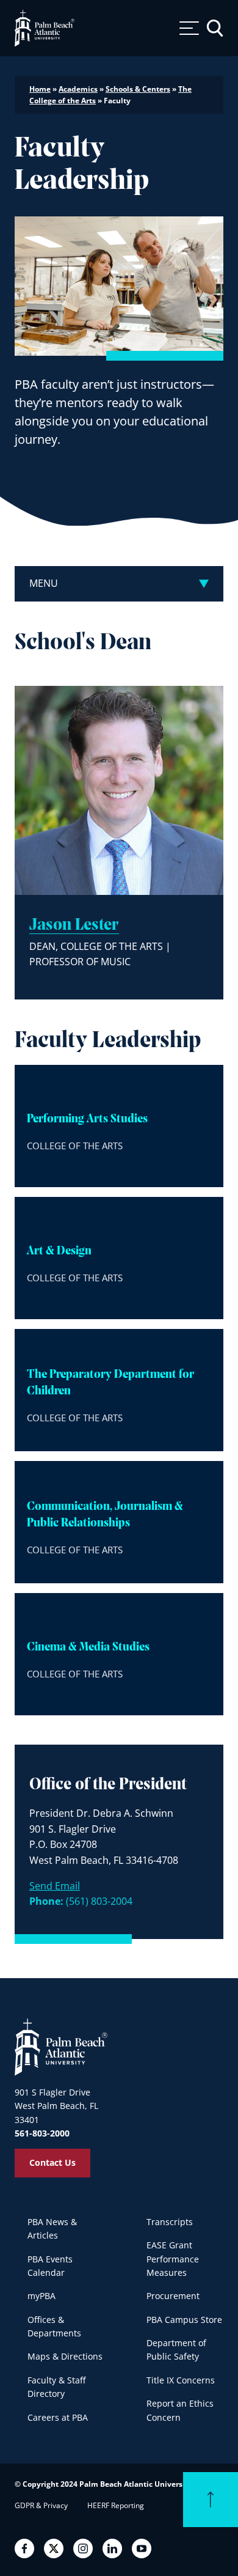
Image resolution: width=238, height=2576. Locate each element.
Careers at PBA (58, 2417)
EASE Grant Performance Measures (173, 2259)
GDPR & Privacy (41, 2505)
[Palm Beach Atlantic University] (61, 2047)
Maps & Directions (65, 2356)
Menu (44, 583)
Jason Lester (74, 926)
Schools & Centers (138, 89)
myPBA (41, 2296)
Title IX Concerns (181, 2380)
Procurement (173, 2296)
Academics (78, 89)
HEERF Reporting (116, 2505)
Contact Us (52, 2162)
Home (40, 89)
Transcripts (170, 2222)
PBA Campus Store (184, 2320)
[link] (119, 1126)
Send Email (55, 1886)
